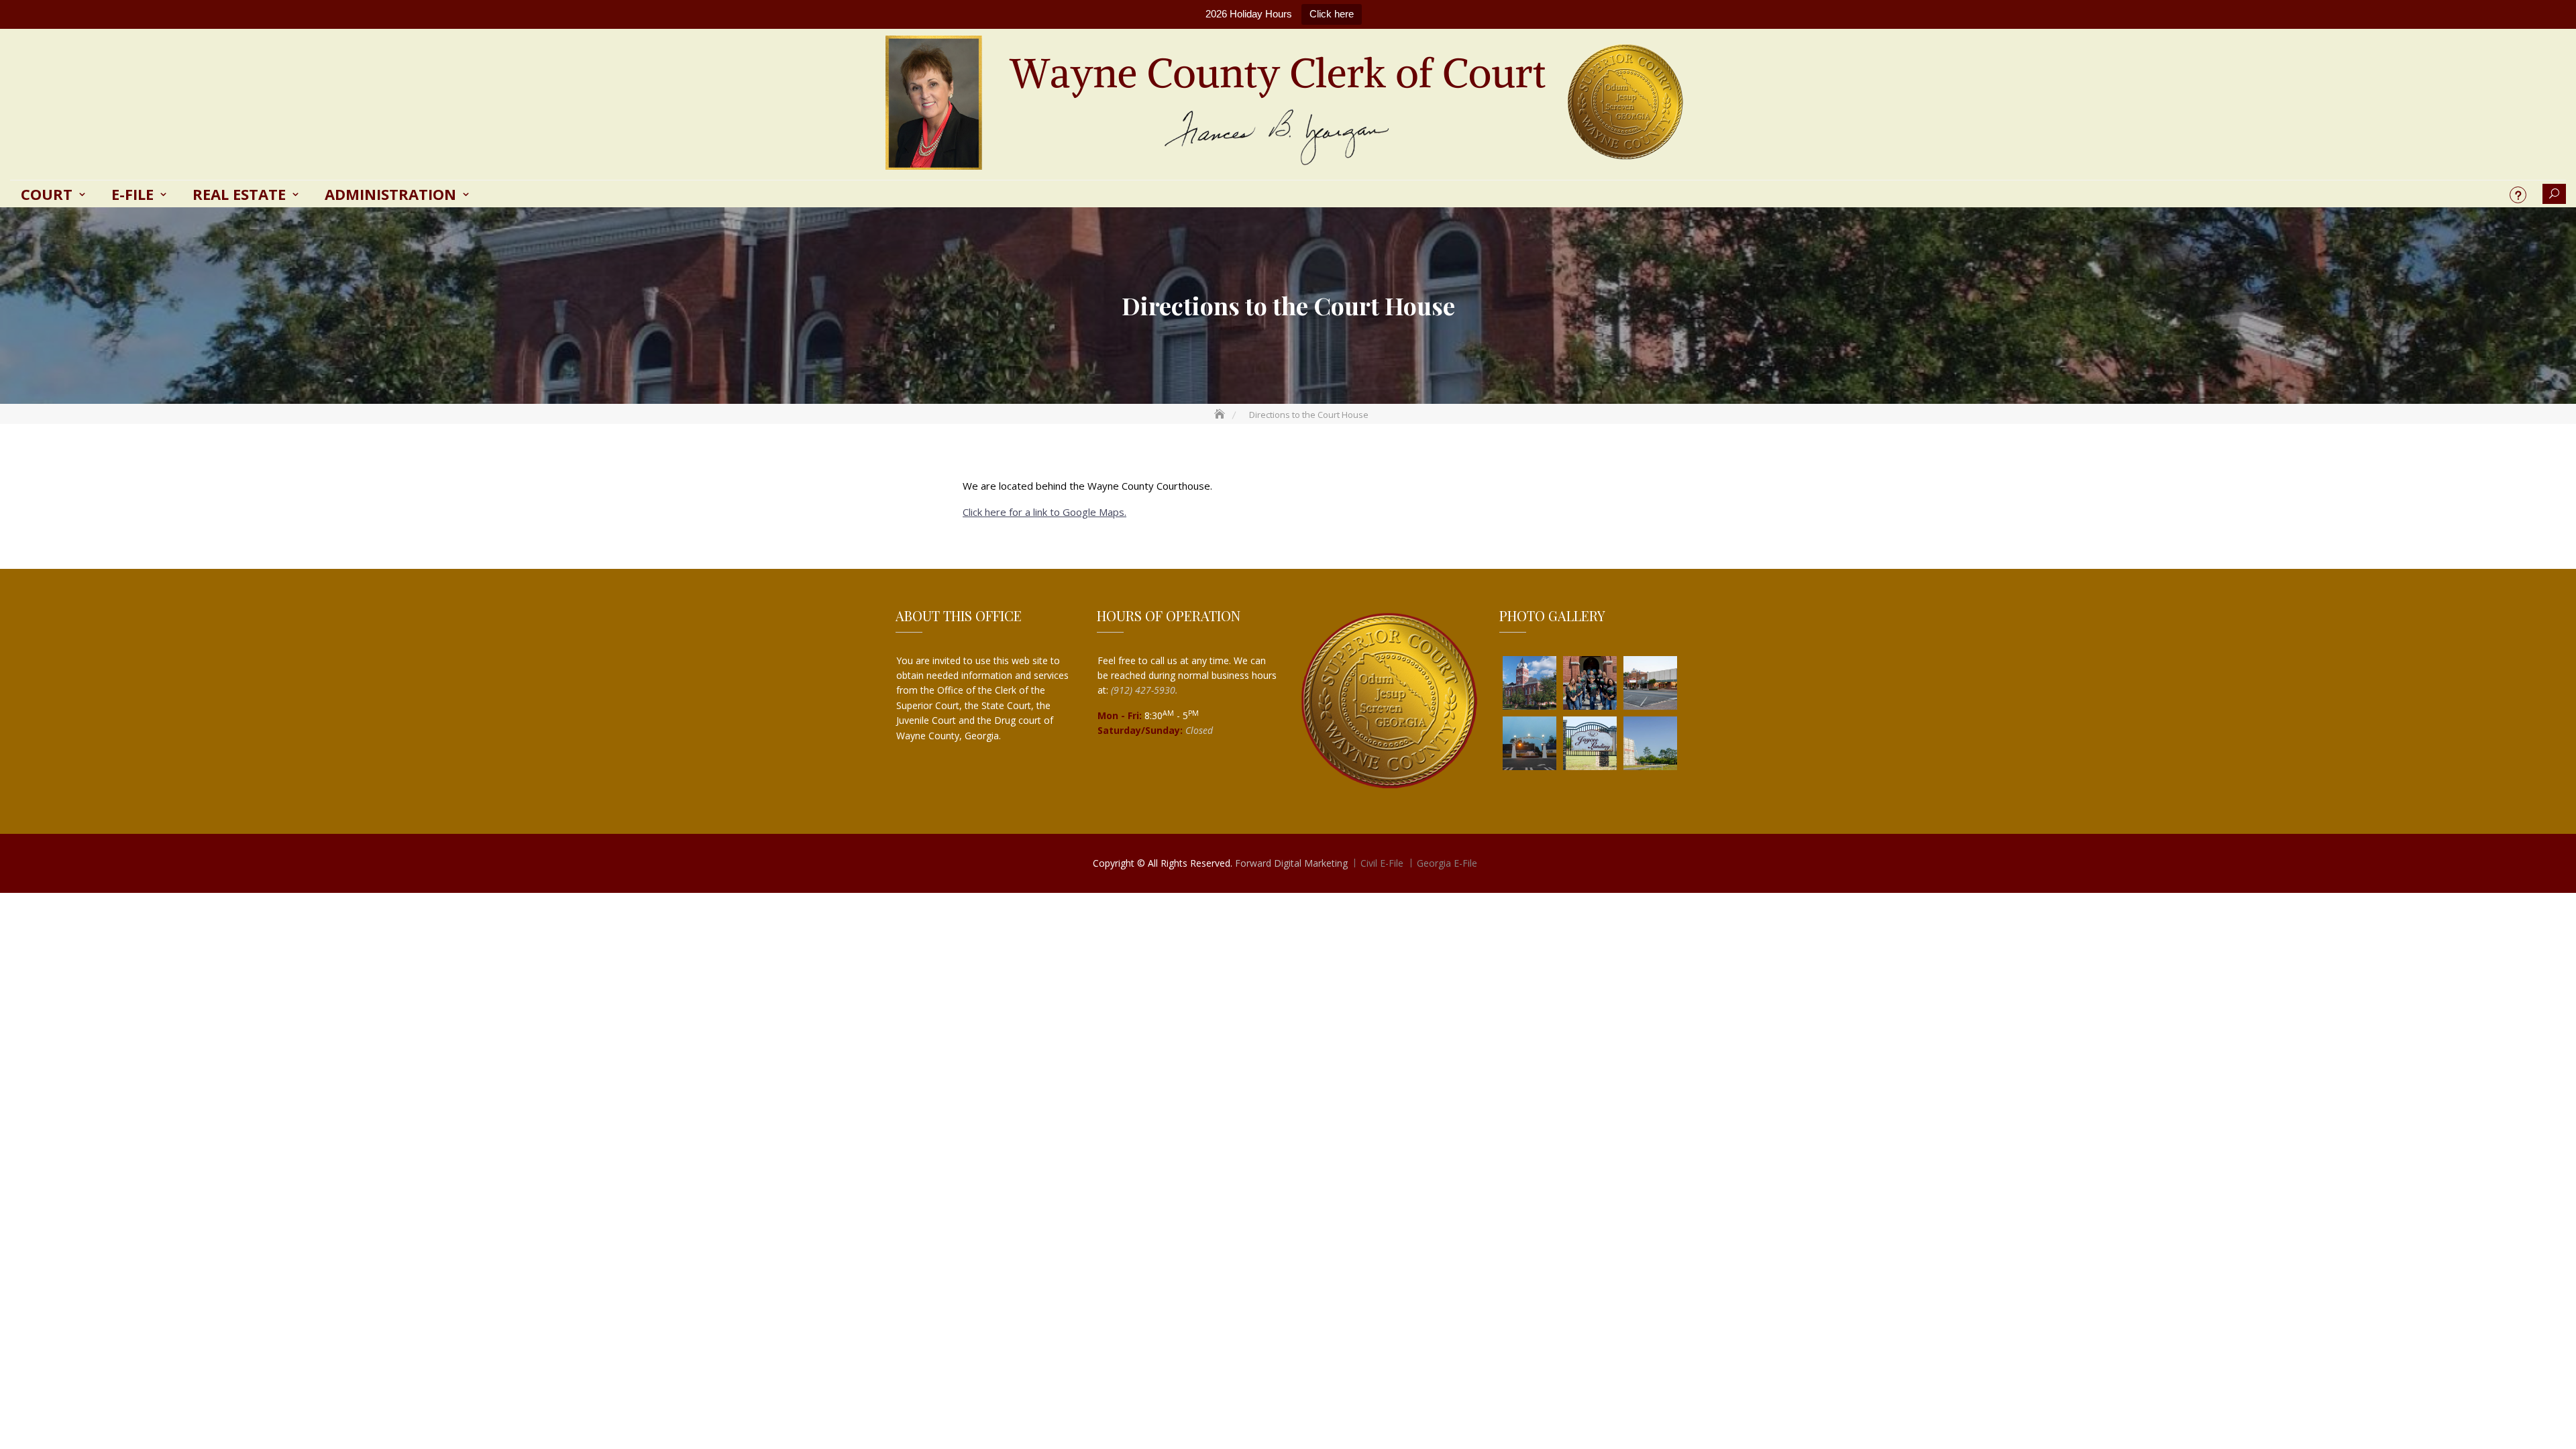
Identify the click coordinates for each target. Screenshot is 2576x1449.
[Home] (1221, 415)
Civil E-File (1382, 863)
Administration (390, 194)
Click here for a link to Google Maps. (1044, 512)
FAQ (2518, 195)
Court (47, 194)
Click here (1332, 14)
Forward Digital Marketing (1291, 863)
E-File (132, 194)
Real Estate (239, 194)
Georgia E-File (1447, 863)
